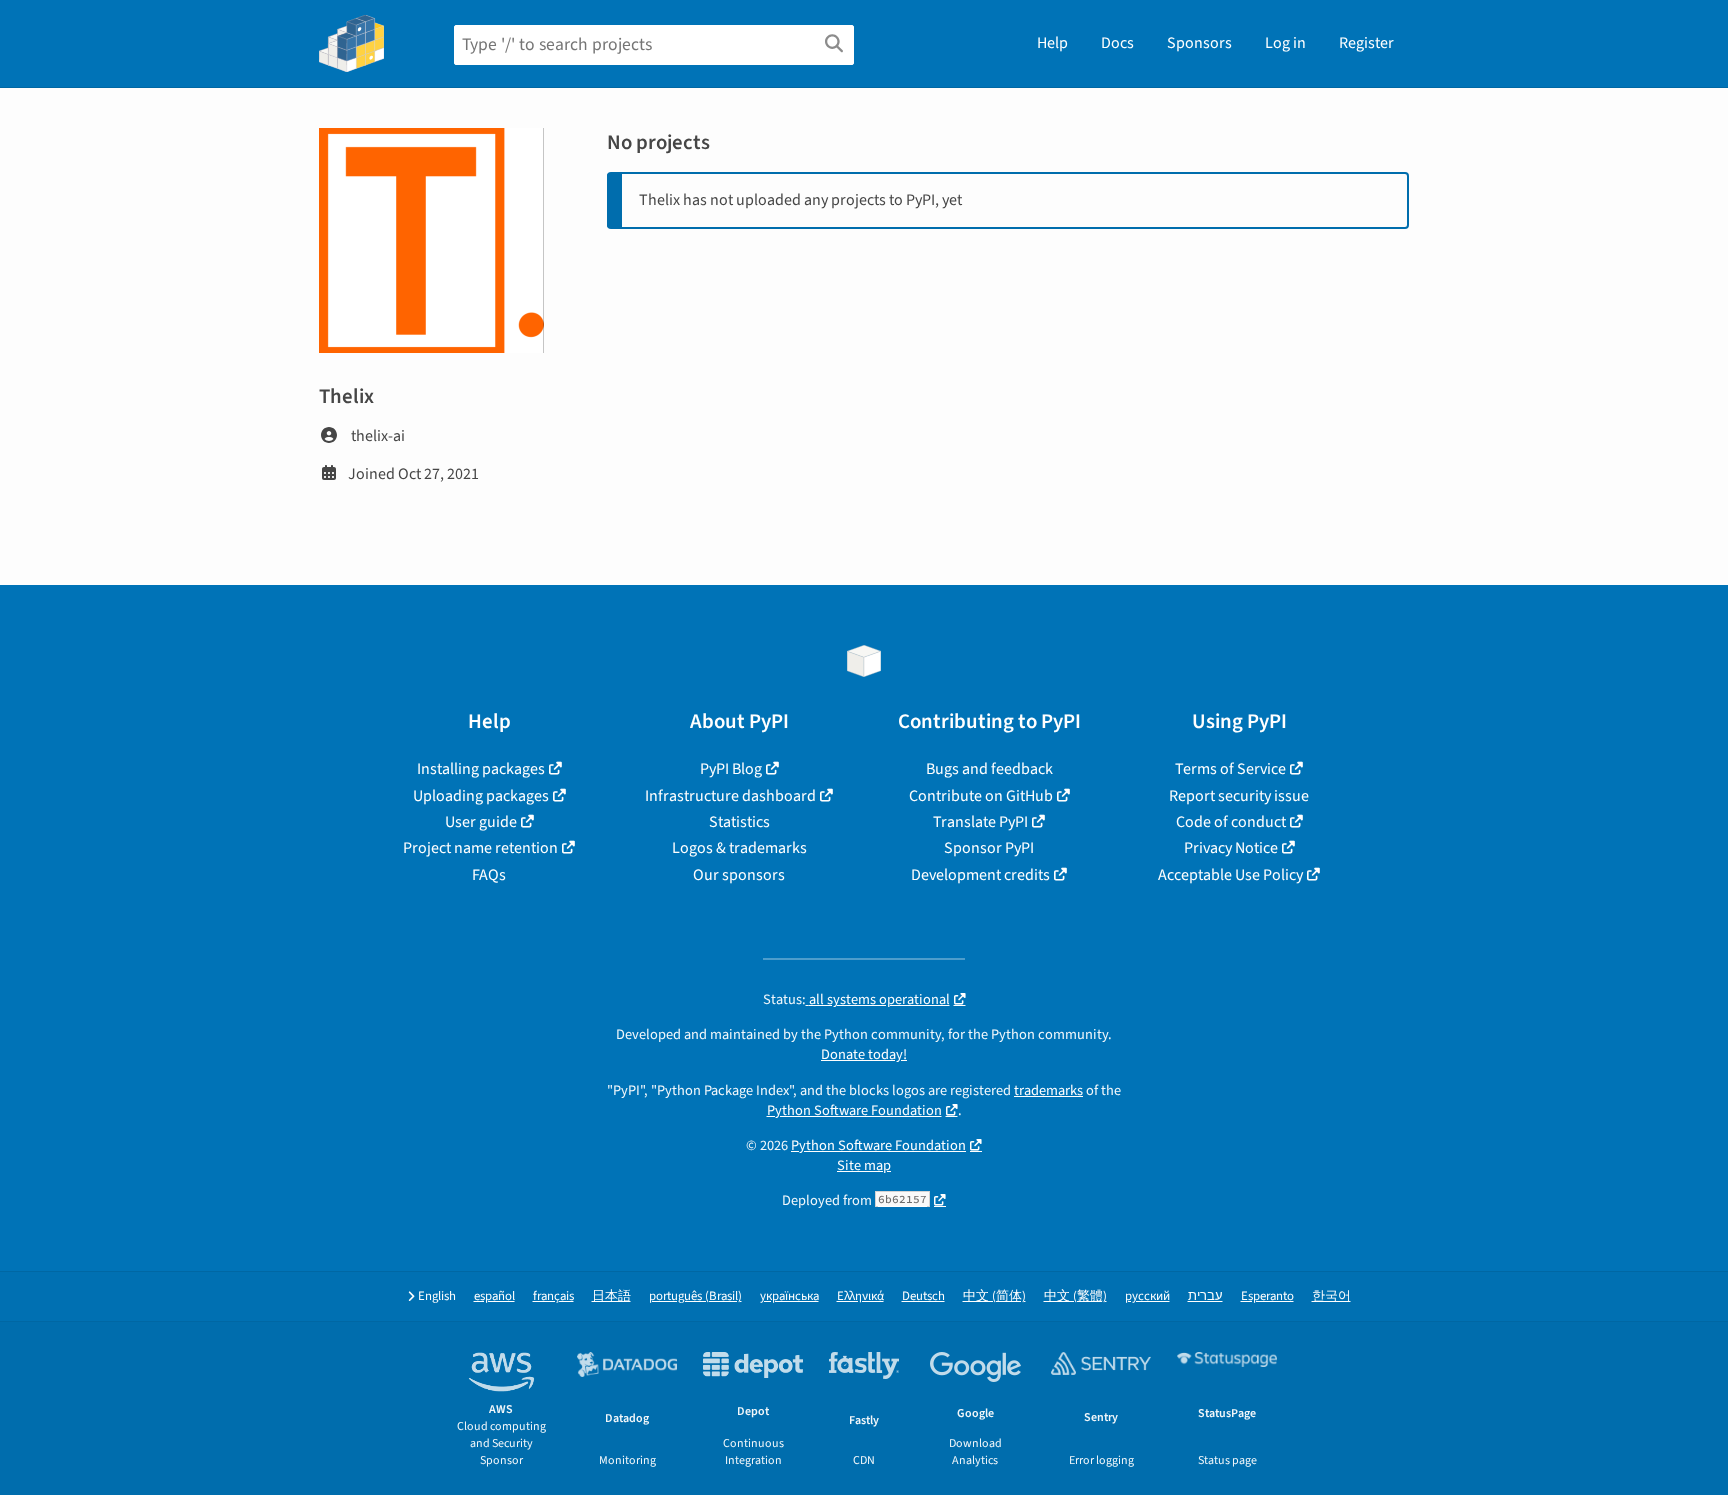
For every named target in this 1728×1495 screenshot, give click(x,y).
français (553, 1296)
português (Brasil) (695, 1296)
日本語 (611, 1296)
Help (1052, 43)
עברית (1205, 1296)
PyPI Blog (731, 769)
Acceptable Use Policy (1230, 875)
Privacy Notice (1231, 848)
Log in (1285, 43)
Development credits (980, 875)
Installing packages (481, 769)
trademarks (1048, 1090)
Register (1366, 43)
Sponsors (1199, 43)
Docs (1117, 43)
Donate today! (864, 1054)
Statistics (739, 822)
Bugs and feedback (989, 769)
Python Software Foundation (854, 1110)
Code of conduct (1231, 822)
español (494, 1296)
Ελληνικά (860, 1296)
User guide (481, 822)
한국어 (1331, 1296)
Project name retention (480, 848)
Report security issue (1239, 796)
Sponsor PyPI (989, 848)
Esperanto (1267, 1296)
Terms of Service (1230, 769)
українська (789, 1296)
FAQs (489, 875)
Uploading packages (481, 796)
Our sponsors (739, 875)
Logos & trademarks (739, 848)
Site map (864, 1165)
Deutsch (923, 1296)
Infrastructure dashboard (730, 796)
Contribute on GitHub (981, 796)
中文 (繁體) (1075, 1296)
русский (1147, 1296)
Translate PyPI (980, 822)
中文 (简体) (994, 1296)
